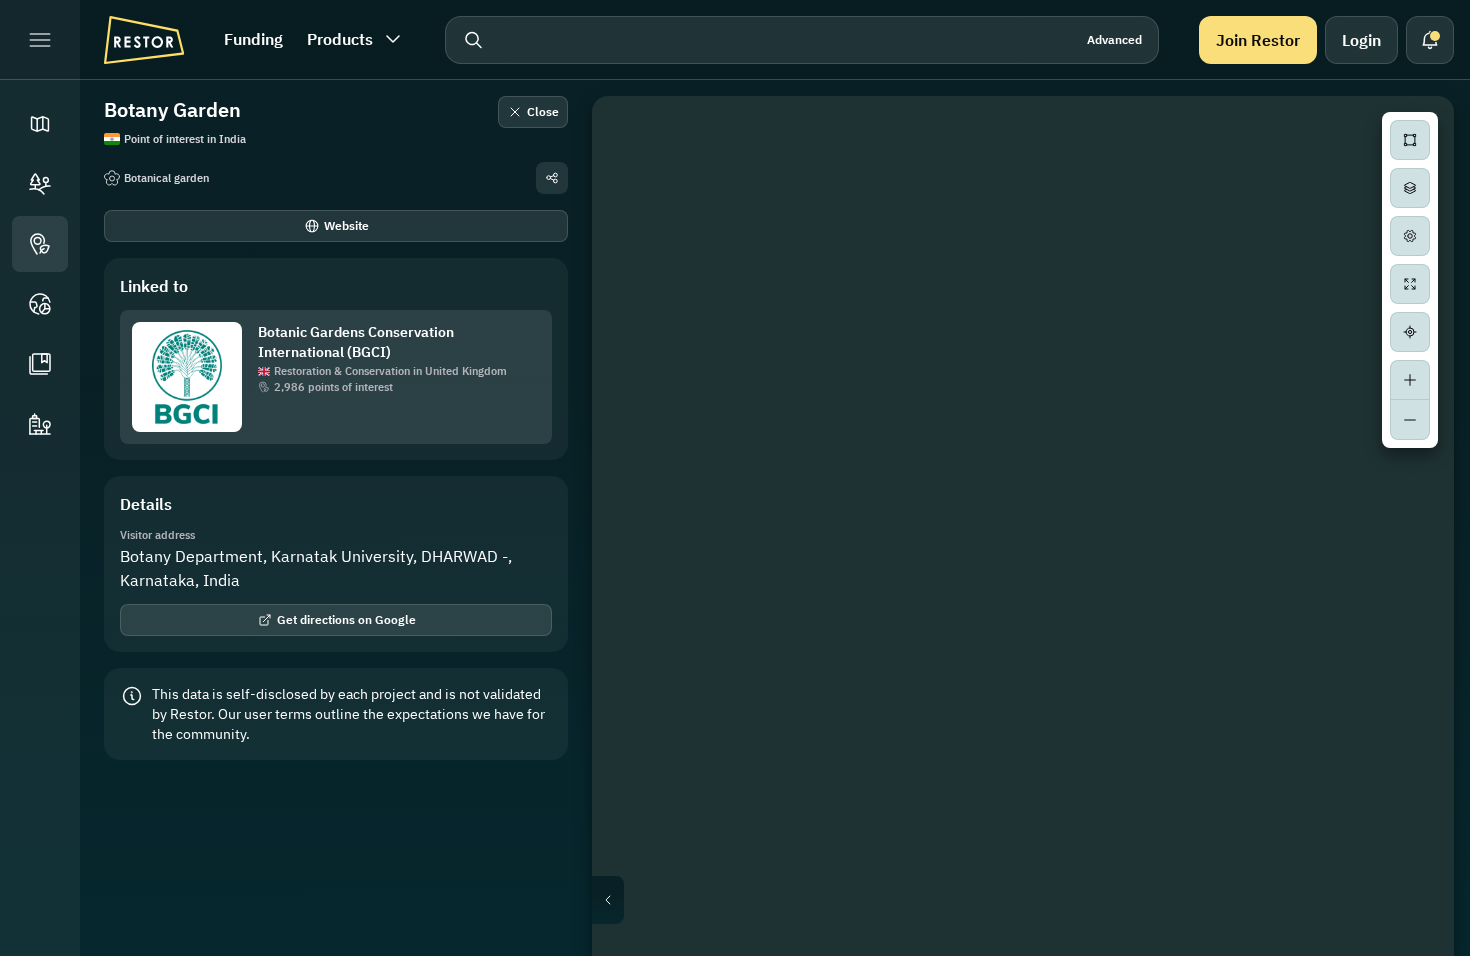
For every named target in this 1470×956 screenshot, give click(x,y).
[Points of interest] (40, 244)
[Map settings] (1410, 236)
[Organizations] (40, 424)
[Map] (40, 124)
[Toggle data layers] (1410, 188)
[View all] (1410, 284)
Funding (253, 39)
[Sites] (40, 184)
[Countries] (40, 304)
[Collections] (40, 364)
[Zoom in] (1410, 380)
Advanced (1114, 39)
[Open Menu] (40, 40)
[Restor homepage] (144, 40)
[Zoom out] (1410, 420)
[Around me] (1410, 332)
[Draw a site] (1410, 140)
